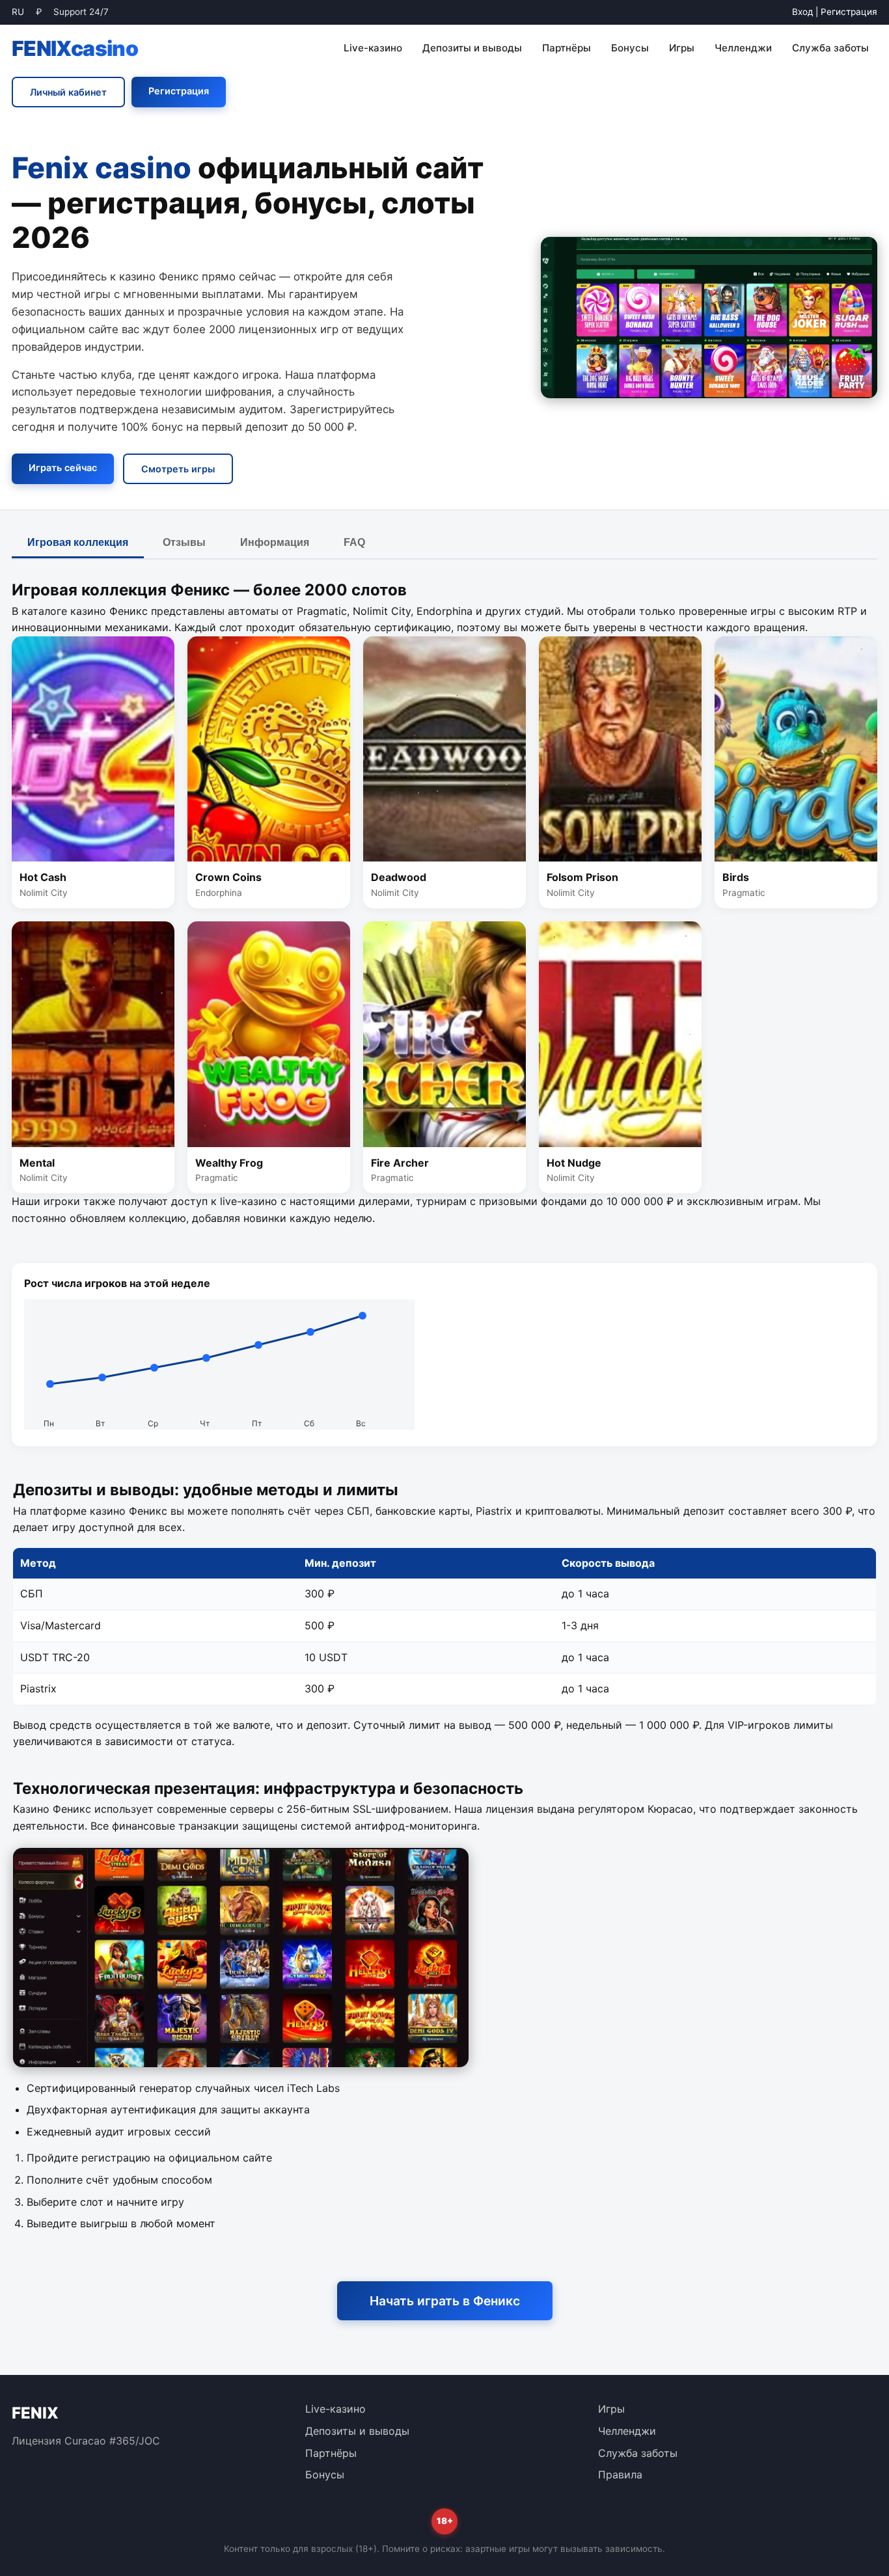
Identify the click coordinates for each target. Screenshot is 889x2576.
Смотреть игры (178, 469)
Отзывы (184, 542)
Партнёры (567, 48)
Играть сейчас (63, 468)
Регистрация (849, 12)
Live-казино (373, 48)
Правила (620, 2474)
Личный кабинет (68, 92)
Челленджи (743, 48)
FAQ (354, 542)
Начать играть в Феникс (445, 2301)
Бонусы (630, 48)
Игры (682, 48)
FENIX (75, 48)
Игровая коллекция (78, 542)
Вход (802, 12)
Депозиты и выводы (472, 48)
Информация (275, 542)
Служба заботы (830, 48)
